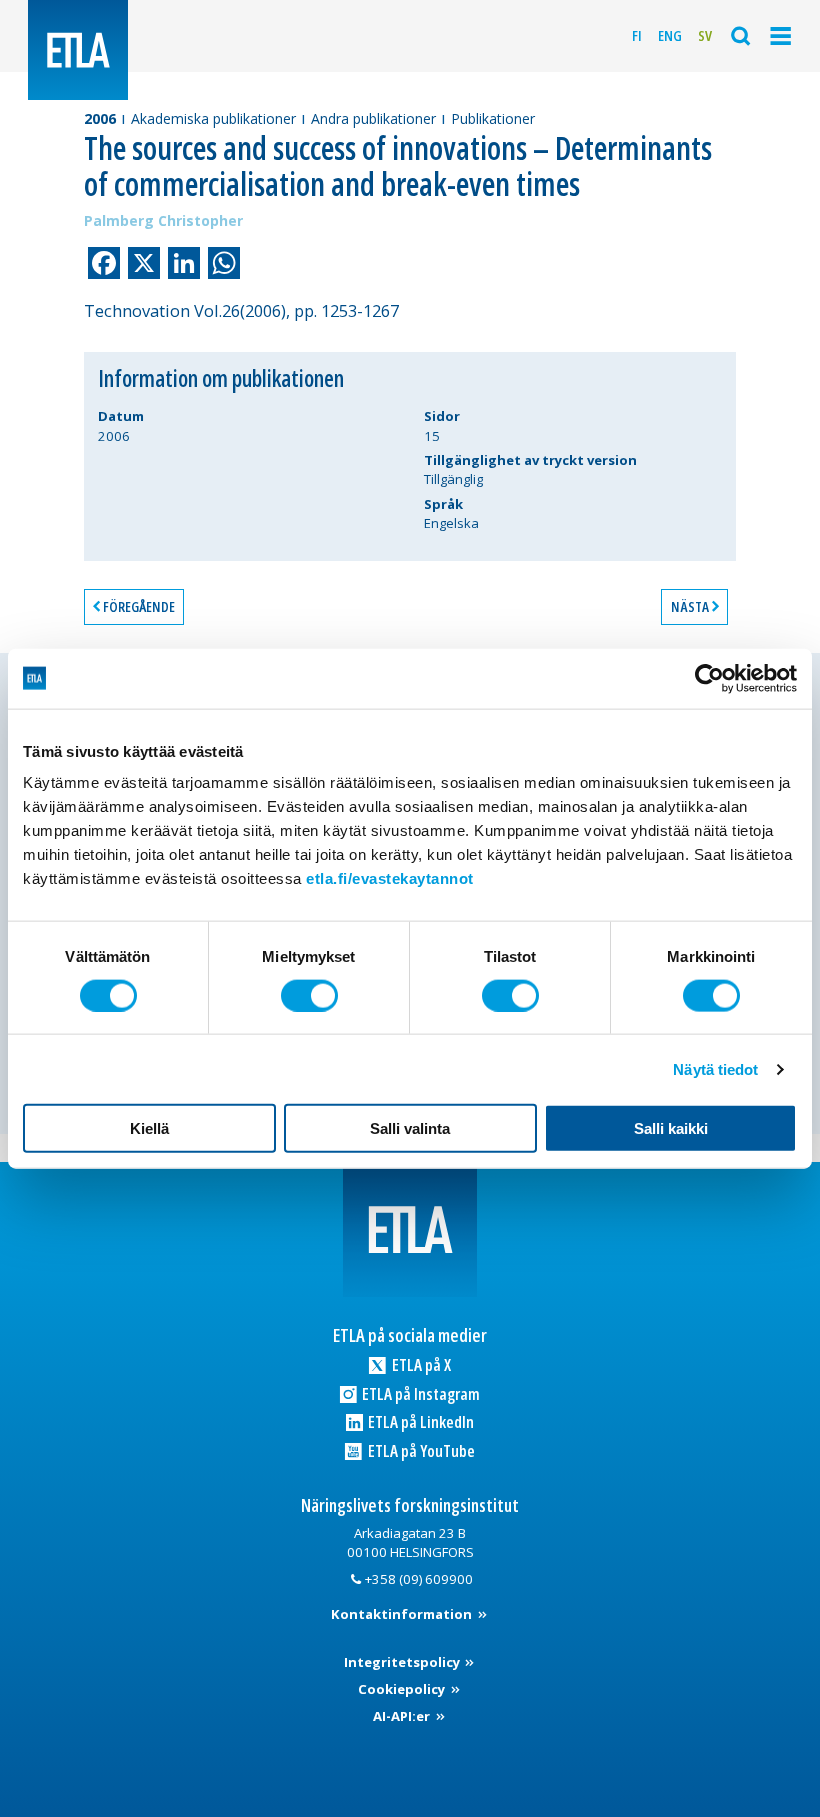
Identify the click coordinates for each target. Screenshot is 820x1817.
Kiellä (149, 1128)
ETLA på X (420, 1364)
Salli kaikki (671, 1128)
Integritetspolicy (403, 1662)
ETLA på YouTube (420, 1450)
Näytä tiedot (715, 1068)
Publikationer (493, 118)
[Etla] (78, 50)
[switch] (309, 995)
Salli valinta (410, 1128)
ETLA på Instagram (419, 1393)
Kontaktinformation (403, 1614)
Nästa (690, 606)
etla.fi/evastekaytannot (390, 878)
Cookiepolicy (403, 1689)
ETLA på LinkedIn (419, 1421)
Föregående (139, 606)
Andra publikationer (373, 118)
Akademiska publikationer (213, 118)
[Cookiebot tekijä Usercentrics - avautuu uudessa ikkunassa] (709, 678)
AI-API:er (403, 1716)
